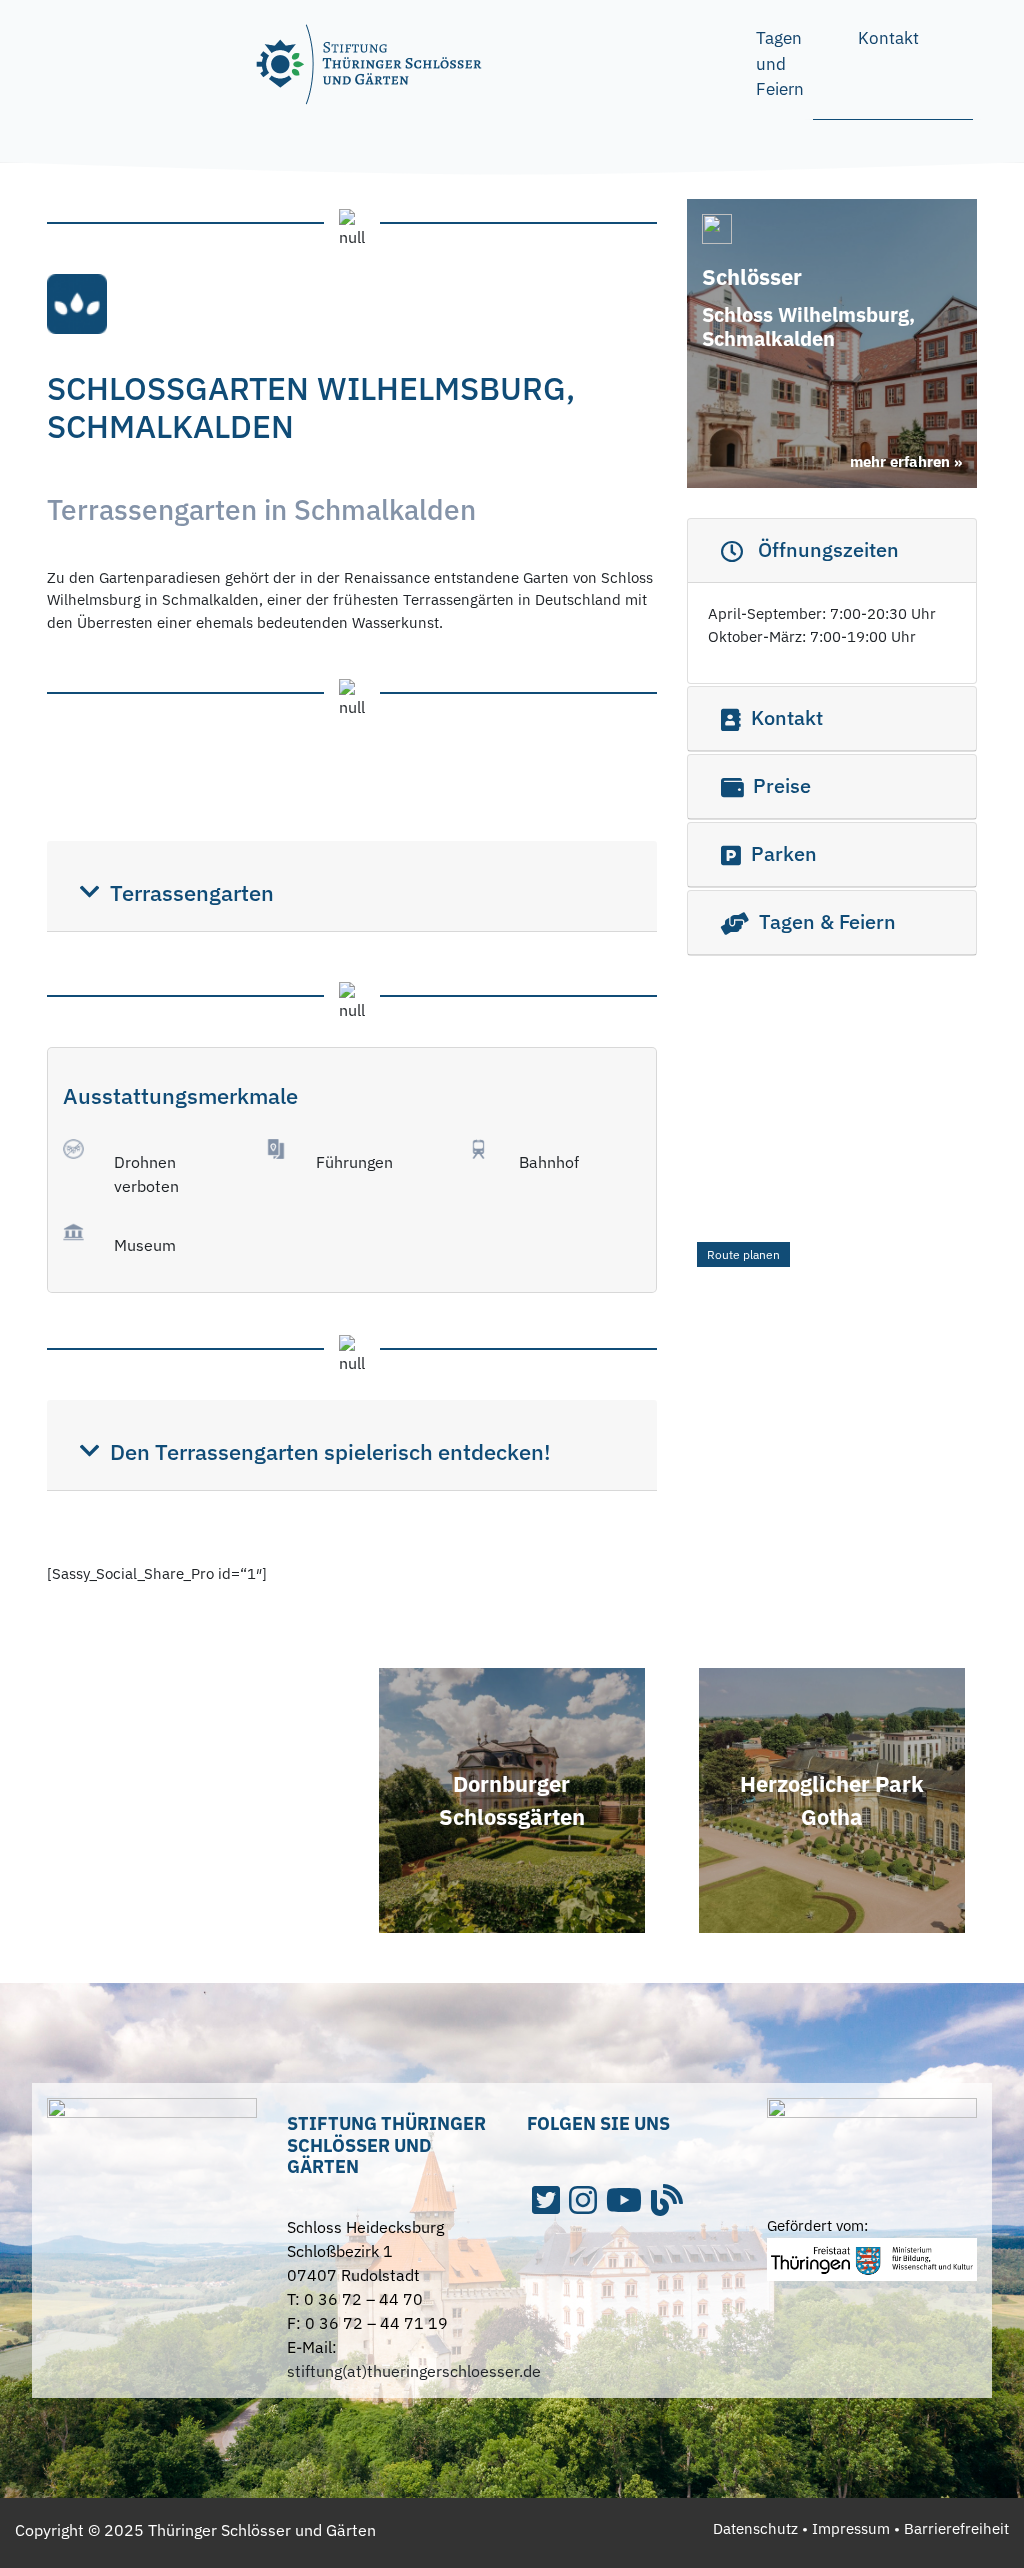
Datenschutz (755, 2528)
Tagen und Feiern (780, 63)
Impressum (851, 2528)
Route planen (743, 1254)
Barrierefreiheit (956, 2528)
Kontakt (888, 38)
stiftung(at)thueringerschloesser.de (414, 2371)
